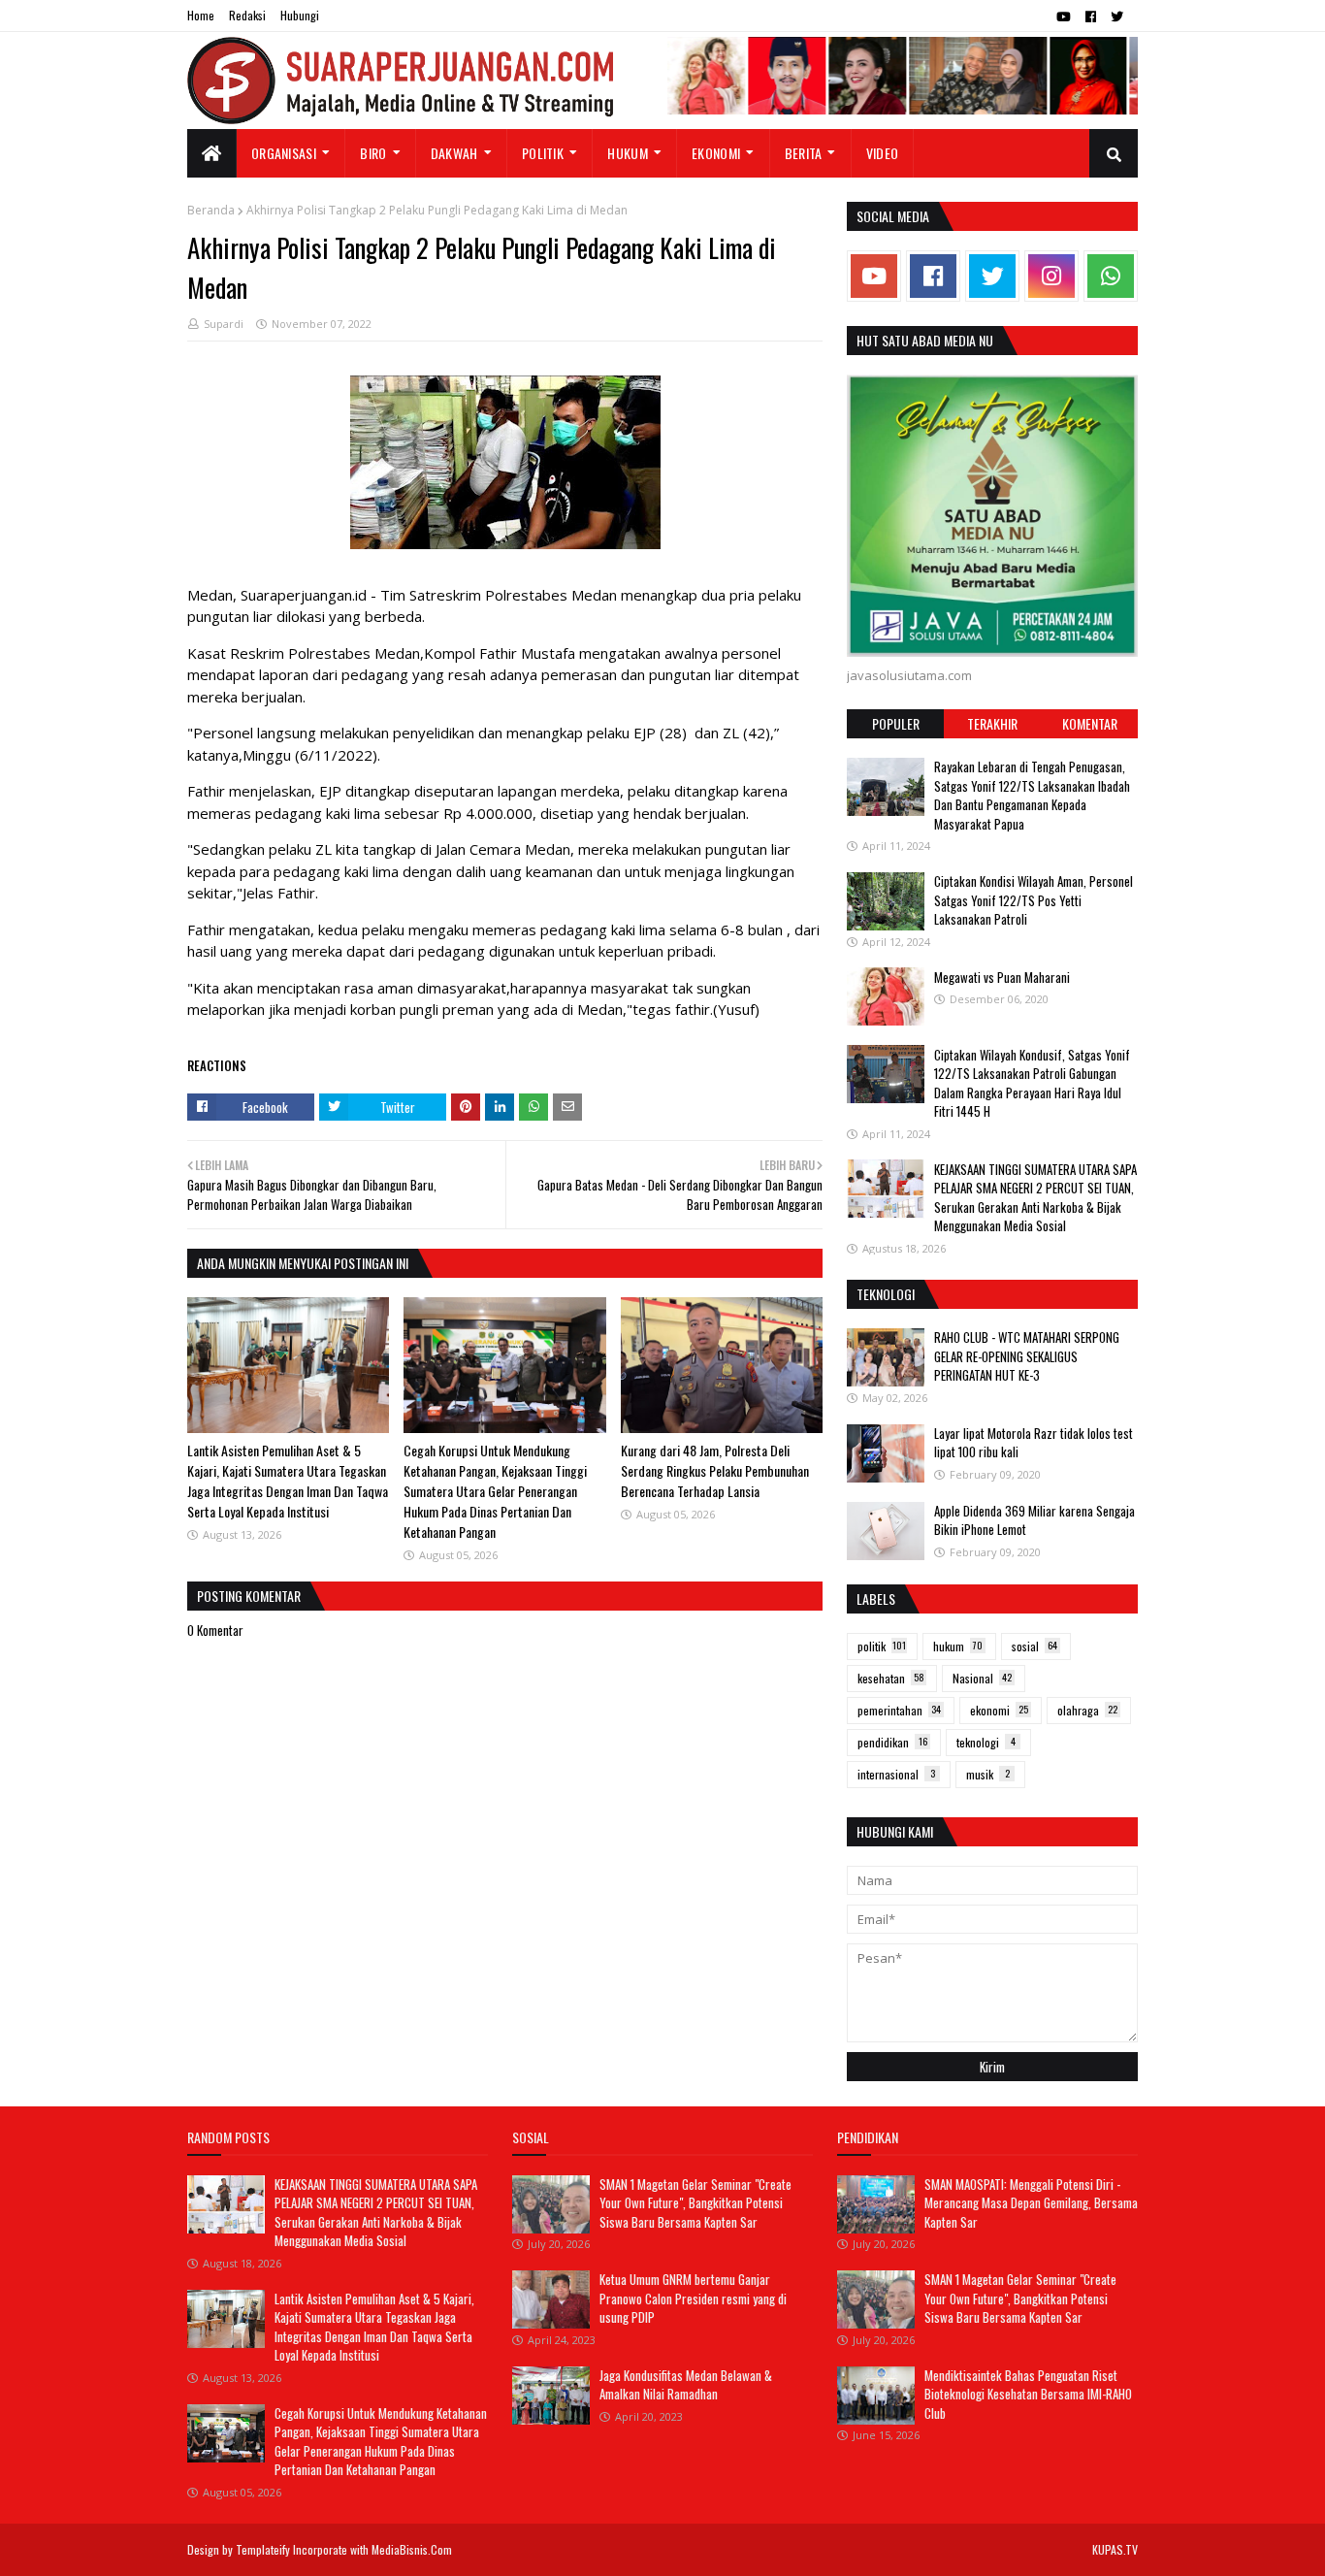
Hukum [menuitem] (628, 153)
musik (988, 1774)
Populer (896, 723)
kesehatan (891, 1678)
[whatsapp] (1111, 276)
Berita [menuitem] (804, 153)
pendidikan (892, 1742)
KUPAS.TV (1115, 2549)
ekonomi (999, 1710)
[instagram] (1051, 276)
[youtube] (1064, 16)
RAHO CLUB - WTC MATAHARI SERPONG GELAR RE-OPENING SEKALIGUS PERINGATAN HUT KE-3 (1027, 1356)
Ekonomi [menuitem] (716, 153)
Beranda (211, 210)
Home (201, 15)
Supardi (224, 324)
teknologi (986, 1742)
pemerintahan (899, 1710)
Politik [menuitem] (543, 153)
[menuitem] (212, 153)
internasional (896, 1774)
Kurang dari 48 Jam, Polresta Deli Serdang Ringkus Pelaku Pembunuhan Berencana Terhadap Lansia (715, 1470)
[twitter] (1117, 16)
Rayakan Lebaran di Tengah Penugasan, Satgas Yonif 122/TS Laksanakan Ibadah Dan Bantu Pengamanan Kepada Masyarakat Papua (1032, 795)
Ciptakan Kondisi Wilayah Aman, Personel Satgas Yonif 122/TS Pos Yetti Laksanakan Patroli (1034, 900)
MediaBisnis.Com (412, 2549)
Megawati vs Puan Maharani (1002, 976)
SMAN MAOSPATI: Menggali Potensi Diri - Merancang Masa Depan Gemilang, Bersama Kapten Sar (1031, 2203)
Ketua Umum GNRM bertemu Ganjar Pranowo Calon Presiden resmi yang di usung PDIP (693, 2298)
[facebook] (1091, 16)
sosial (1034, 1646)
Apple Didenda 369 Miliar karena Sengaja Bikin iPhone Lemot (1034, 1520)
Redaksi (247, 15)
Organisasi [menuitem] (284, 153)
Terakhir (992, 723)
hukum (958, 1646)
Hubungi (300, 15)
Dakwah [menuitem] (454, 153)
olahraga (1087, 1710)
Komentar (1090, 723)
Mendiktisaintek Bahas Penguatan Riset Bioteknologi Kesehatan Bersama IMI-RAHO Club (1028, 2394)
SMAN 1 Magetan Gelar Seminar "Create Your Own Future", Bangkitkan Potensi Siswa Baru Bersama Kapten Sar (695, 2203)
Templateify (263, 2549)
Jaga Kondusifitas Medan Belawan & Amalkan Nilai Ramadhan (686, 2385)
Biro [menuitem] (373, 153)
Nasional (982, 1678)
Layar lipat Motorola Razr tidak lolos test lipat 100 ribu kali (1034, 1443)
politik (882, 1646)
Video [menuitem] (883, 153)
